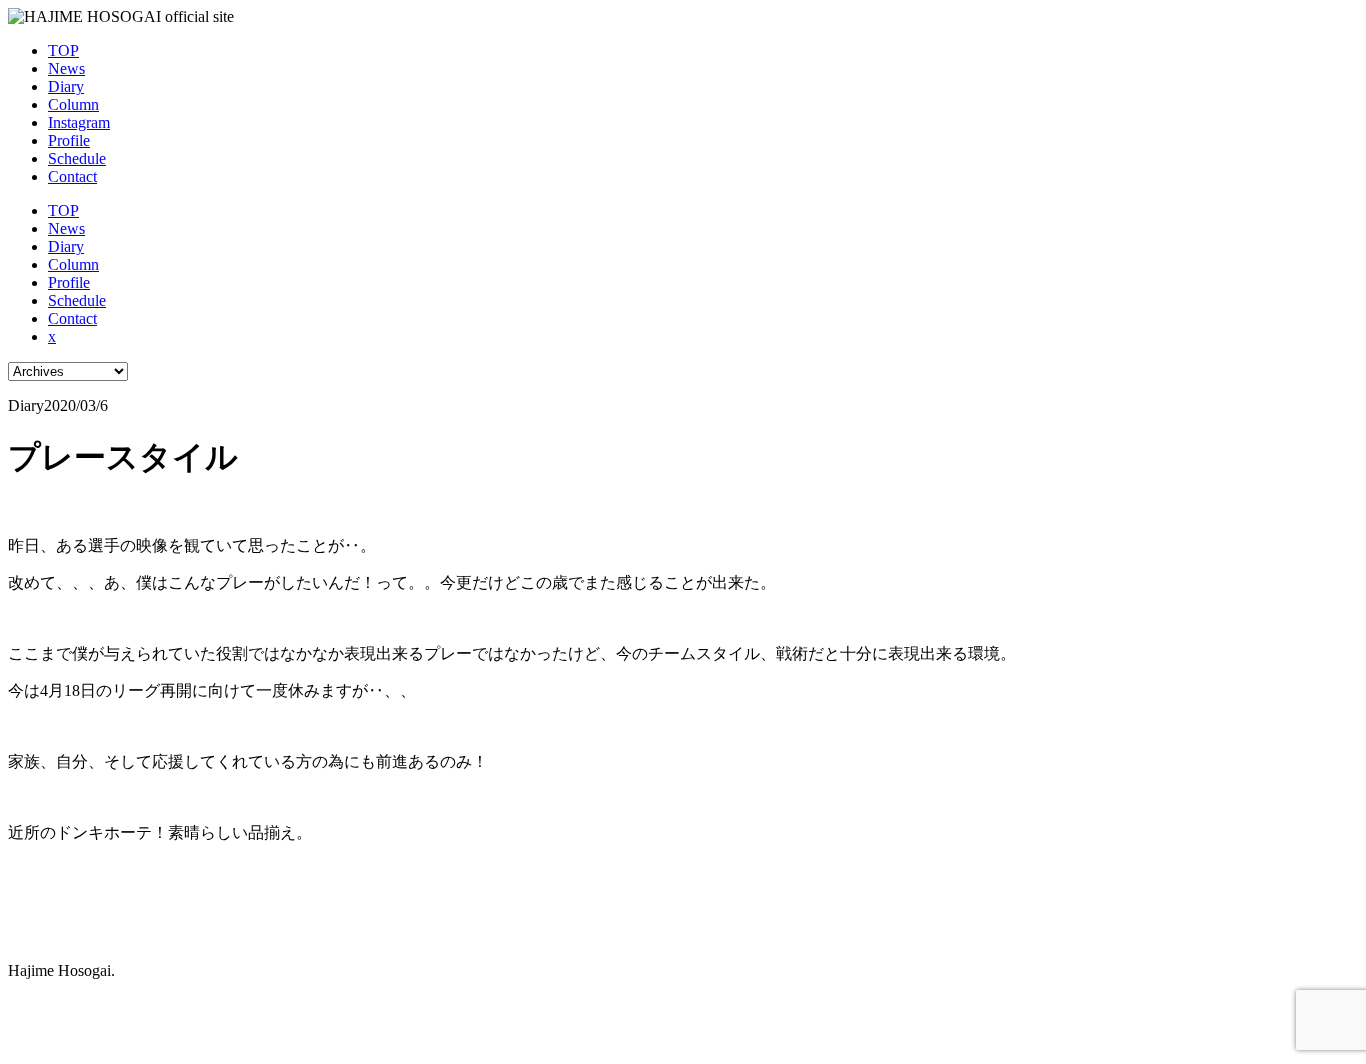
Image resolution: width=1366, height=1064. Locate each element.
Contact (72, 176)
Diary (66, 86)
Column (73, 104)
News (66, 68)
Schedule (77, 158)
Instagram (79, 122)
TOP (63, 50)
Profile (69, 140)
